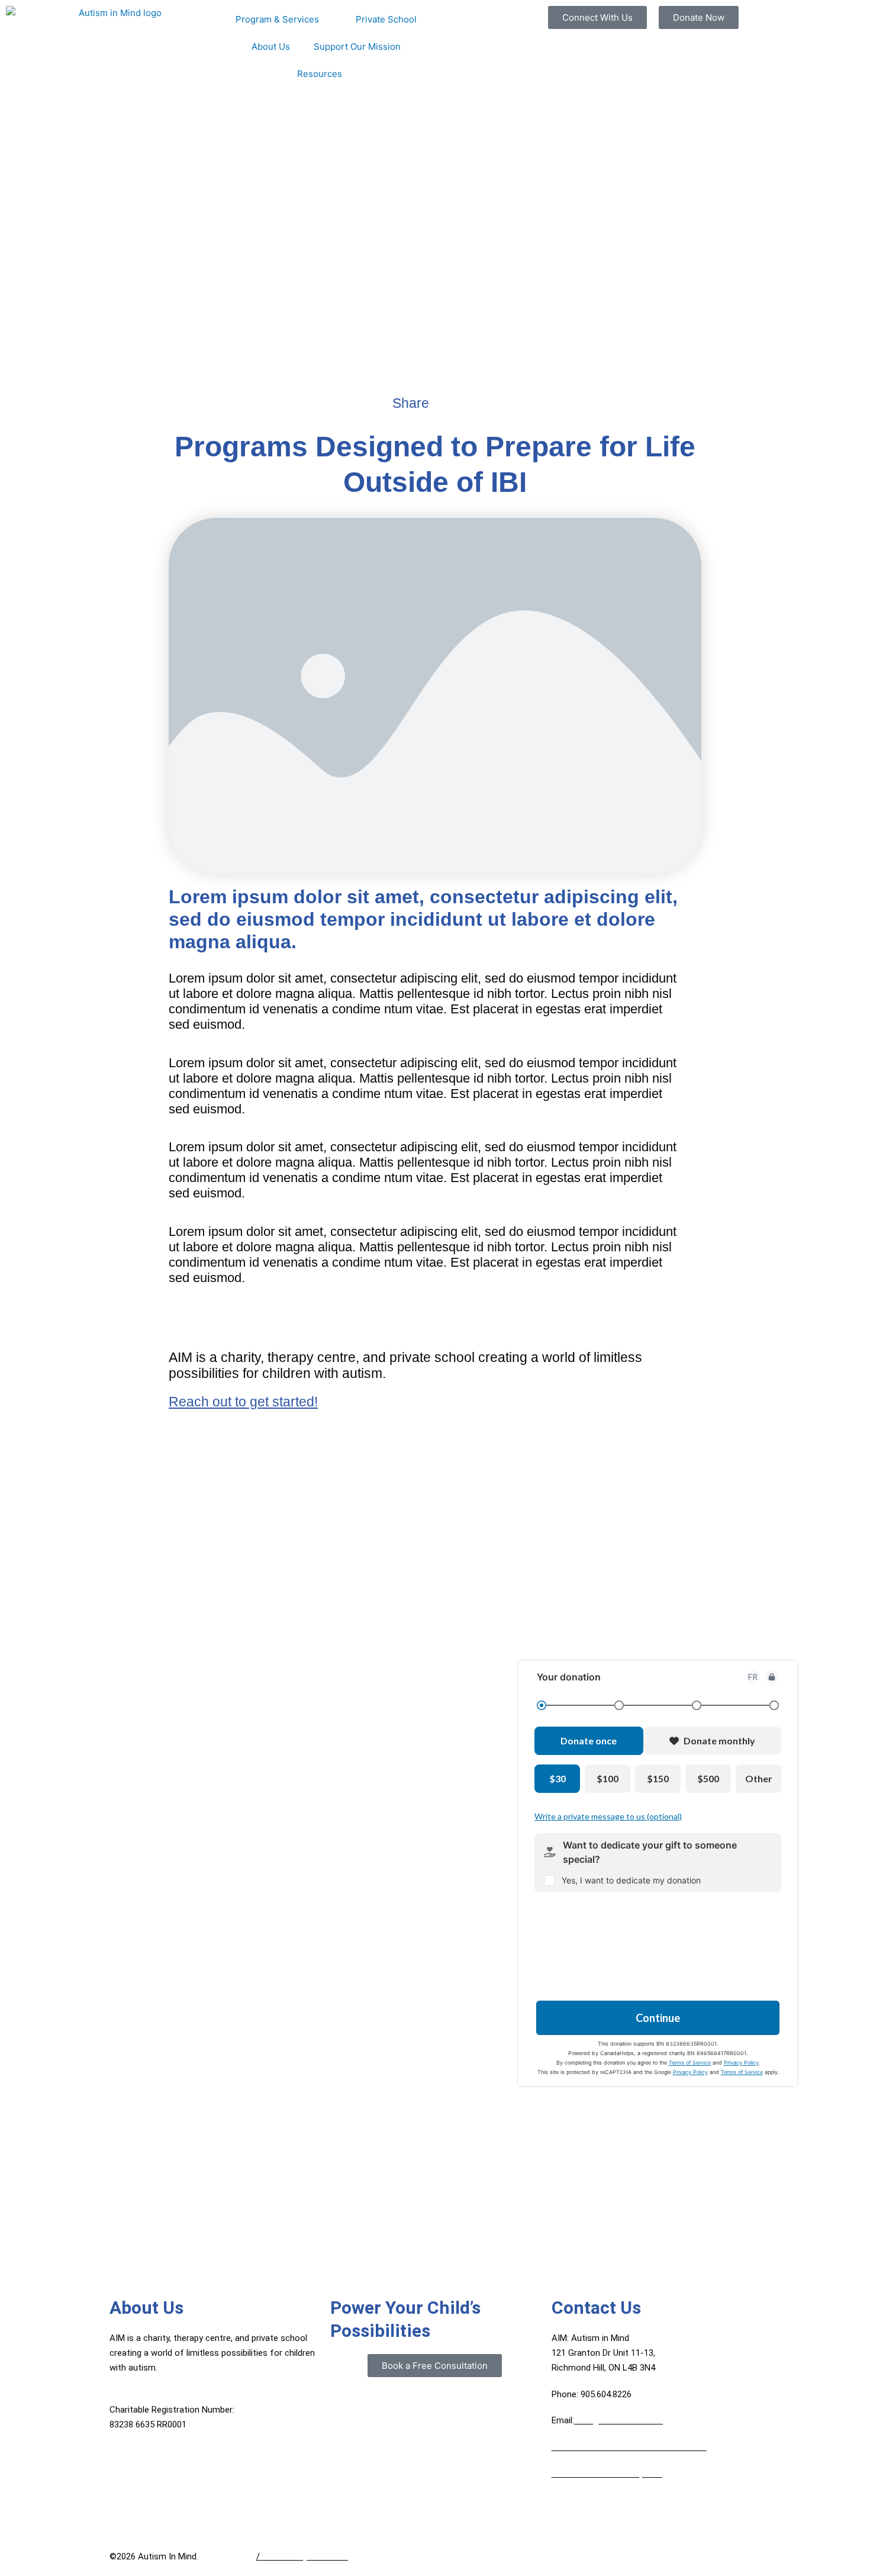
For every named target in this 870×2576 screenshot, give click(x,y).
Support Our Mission (357, 46)
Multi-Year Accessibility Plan (607, 2474)
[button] (439, 403)
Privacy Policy (227, 2556)
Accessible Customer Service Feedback (629, 2447)
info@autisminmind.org (622, 2420)
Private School (386, 19)
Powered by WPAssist (305, 2556)
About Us (271, 46)
